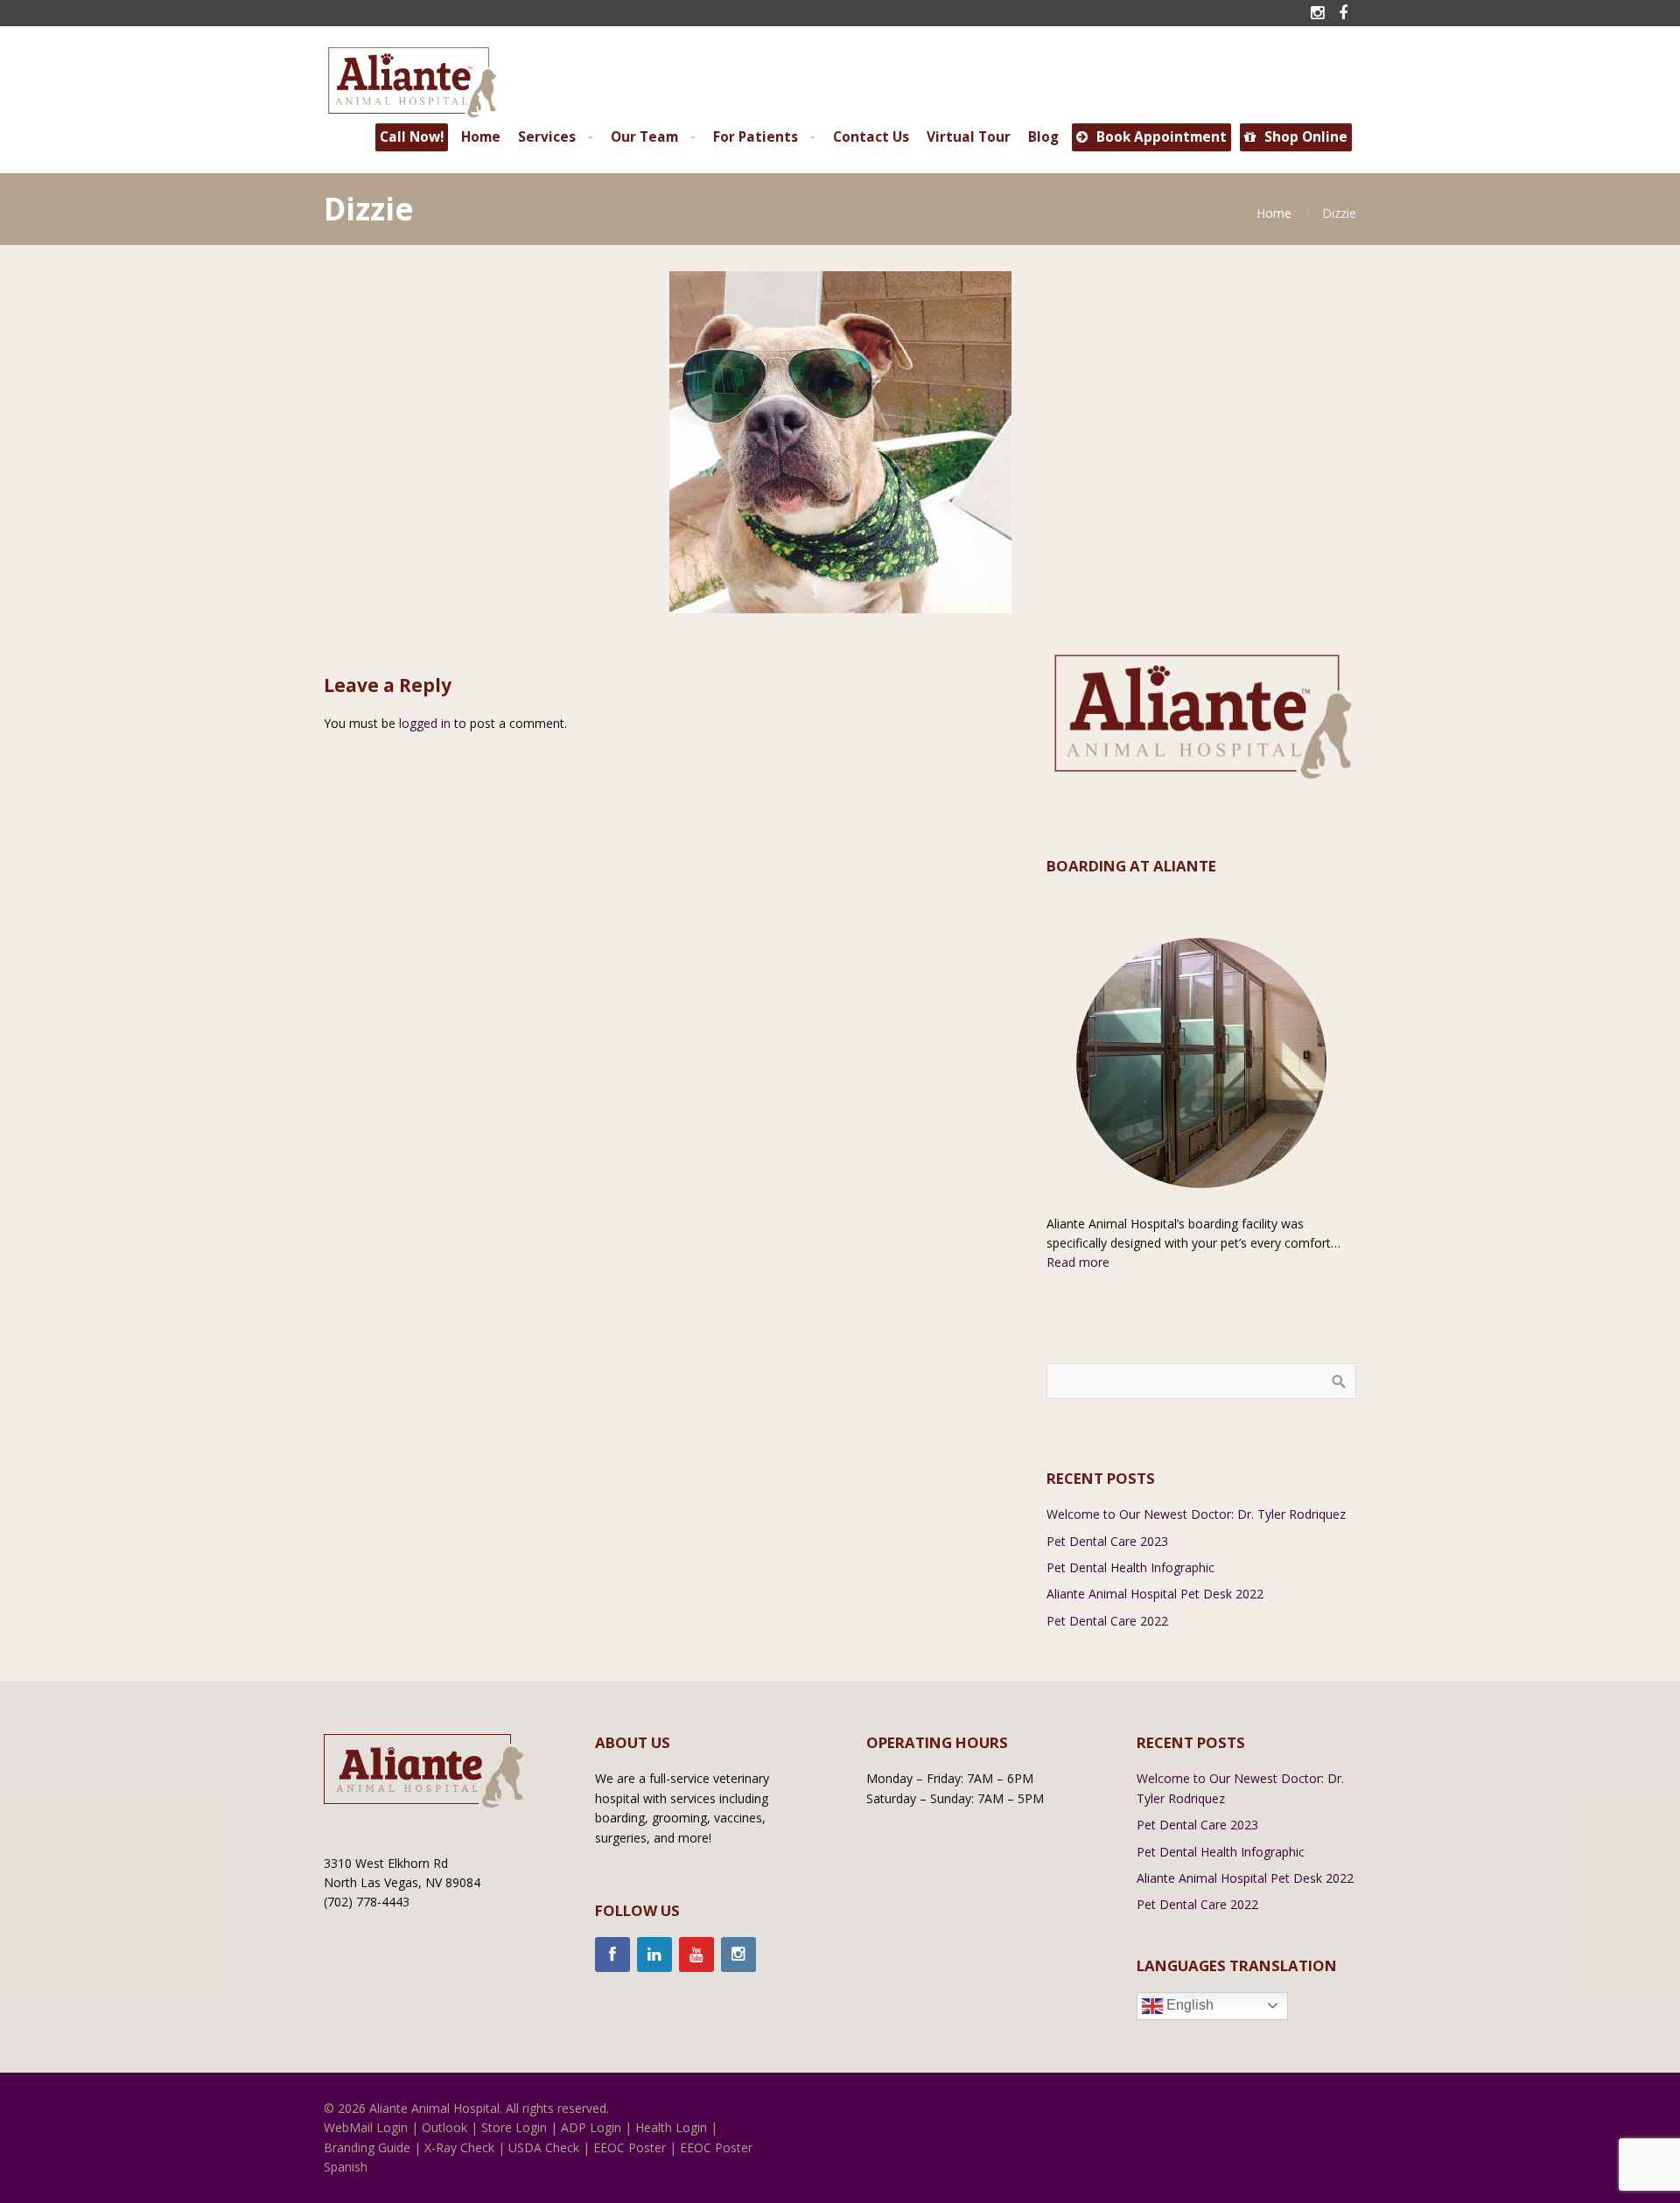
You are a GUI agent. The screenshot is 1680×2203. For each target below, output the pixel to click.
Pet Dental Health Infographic (1130, 1567)
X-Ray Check (459, 2147)
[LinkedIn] (654, 1955)
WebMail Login (366, 2127)
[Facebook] (612, 1955)
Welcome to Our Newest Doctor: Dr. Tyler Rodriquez (1196, 1514)
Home (1274, 213)
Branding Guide (367, 2147)
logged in (425, 723)
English (1188, 2005)
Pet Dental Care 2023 (1107, 1541)
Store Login (514, 2127)
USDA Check (544, 2147)
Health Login (671, 2127)
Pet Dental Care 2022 (1107, 1621)
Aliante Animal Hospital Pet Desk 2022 (1155, 1594)
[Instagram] (738, 1955)
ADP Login (591, 2127)
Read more (1078, 1262)
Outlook (444, 2127)
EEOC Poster (630, 2147)
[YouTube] (696, 1955)
